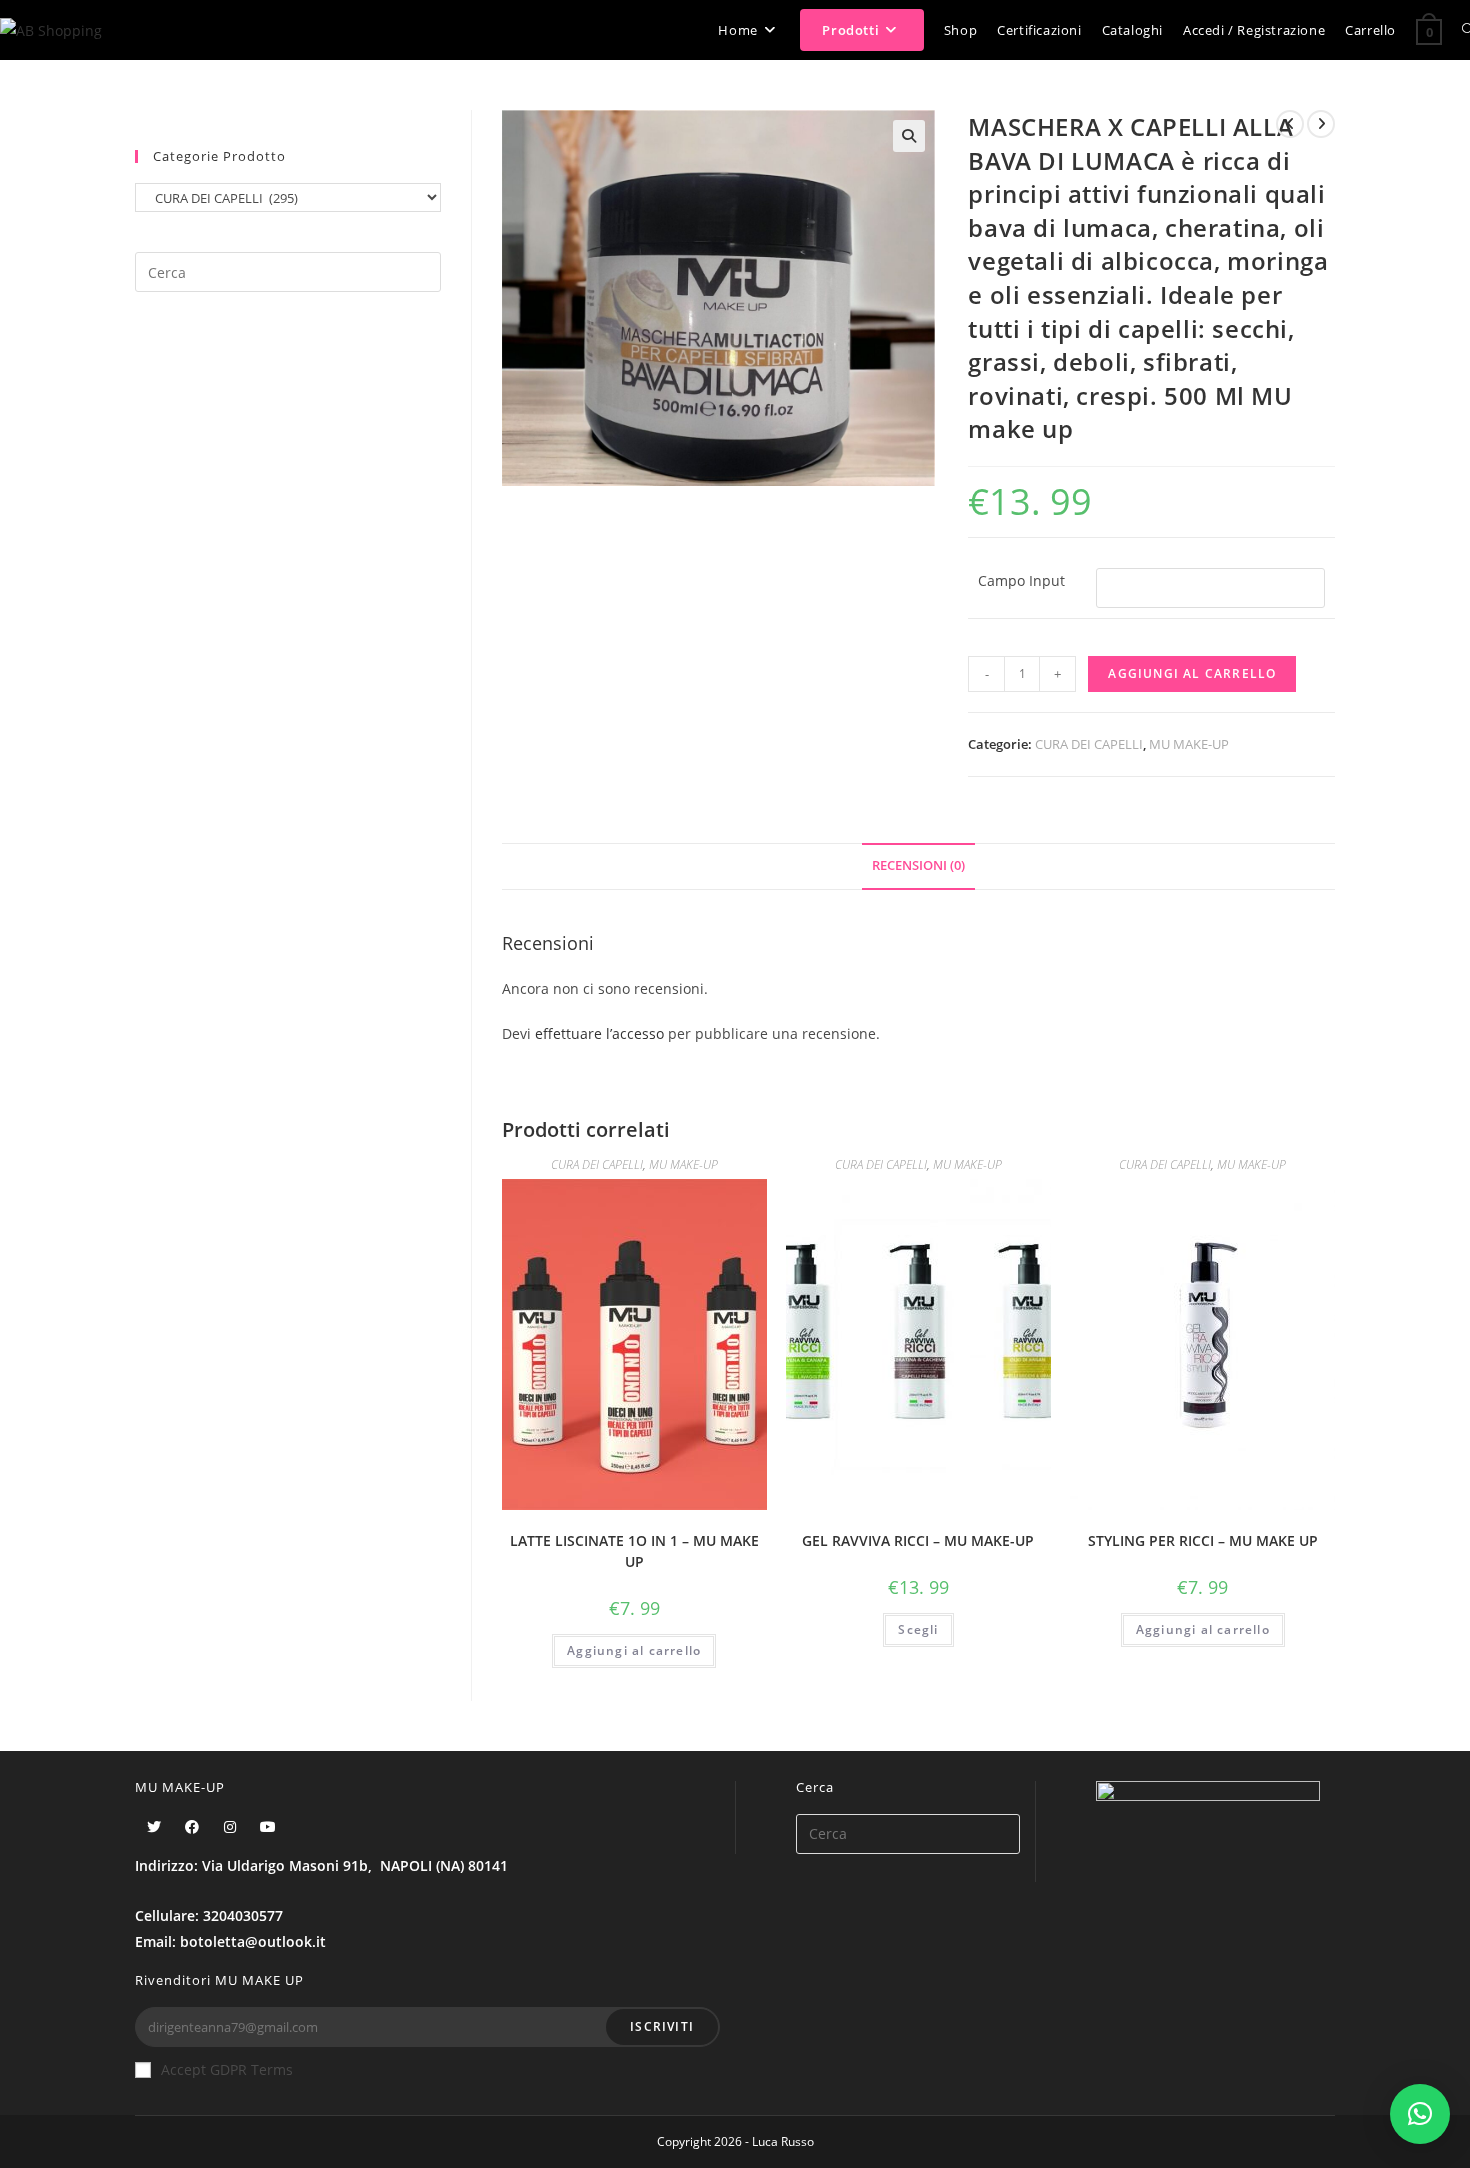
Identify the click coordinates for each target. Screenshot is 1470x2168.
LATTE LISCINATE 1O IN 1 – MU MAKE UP (634, 1551)
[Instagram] (230, 1826)
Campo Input (1021, 580)
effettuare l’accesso (599, 1033)
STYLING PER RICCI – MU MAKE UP (1203, 1540)
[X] (154, 1826)
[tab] (918, 866)
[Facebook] (192, 1826)
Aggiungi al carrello (1192, 673)
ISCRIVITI (662, 2026)
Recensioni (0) (918, 865)
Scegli (918, 1629)
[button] (1420, 2114)
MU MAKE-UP (1189, 744)
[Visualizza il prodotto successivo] (1321, 124)
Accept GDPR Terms (227, 2069)
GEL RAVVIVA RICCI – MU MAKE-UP (918, 1540)
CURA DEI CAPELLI (1089, 744)
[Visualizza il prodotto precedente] (1290, 124)
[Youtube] (268, 1826)
